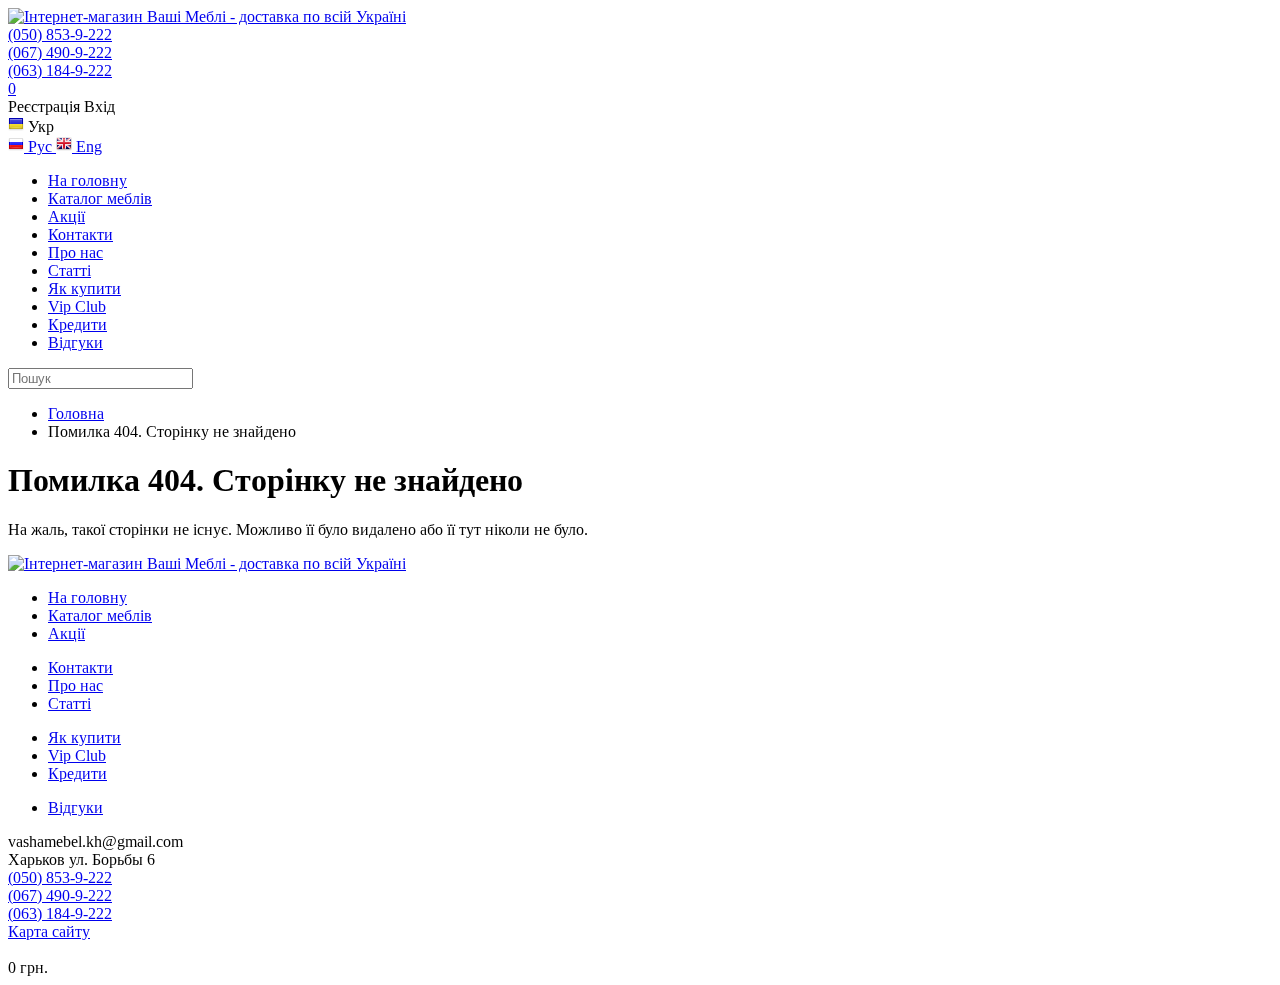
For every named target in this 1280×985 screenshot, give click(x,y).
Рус (40, 146)
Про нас (75, 252)
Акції (66, 216)
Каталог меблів (100, 198)
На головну (87, 180)
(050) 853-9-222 (60, 34)
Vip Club (77, 306)
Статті (69, 270)
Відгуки (75, 342)
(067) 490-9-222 (60, 52)
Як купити (84, 288)
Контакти (80, 234)
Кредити (77, 324)
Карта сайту (49, 931)
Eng (87, 146)
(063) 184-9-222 (60, 70)
